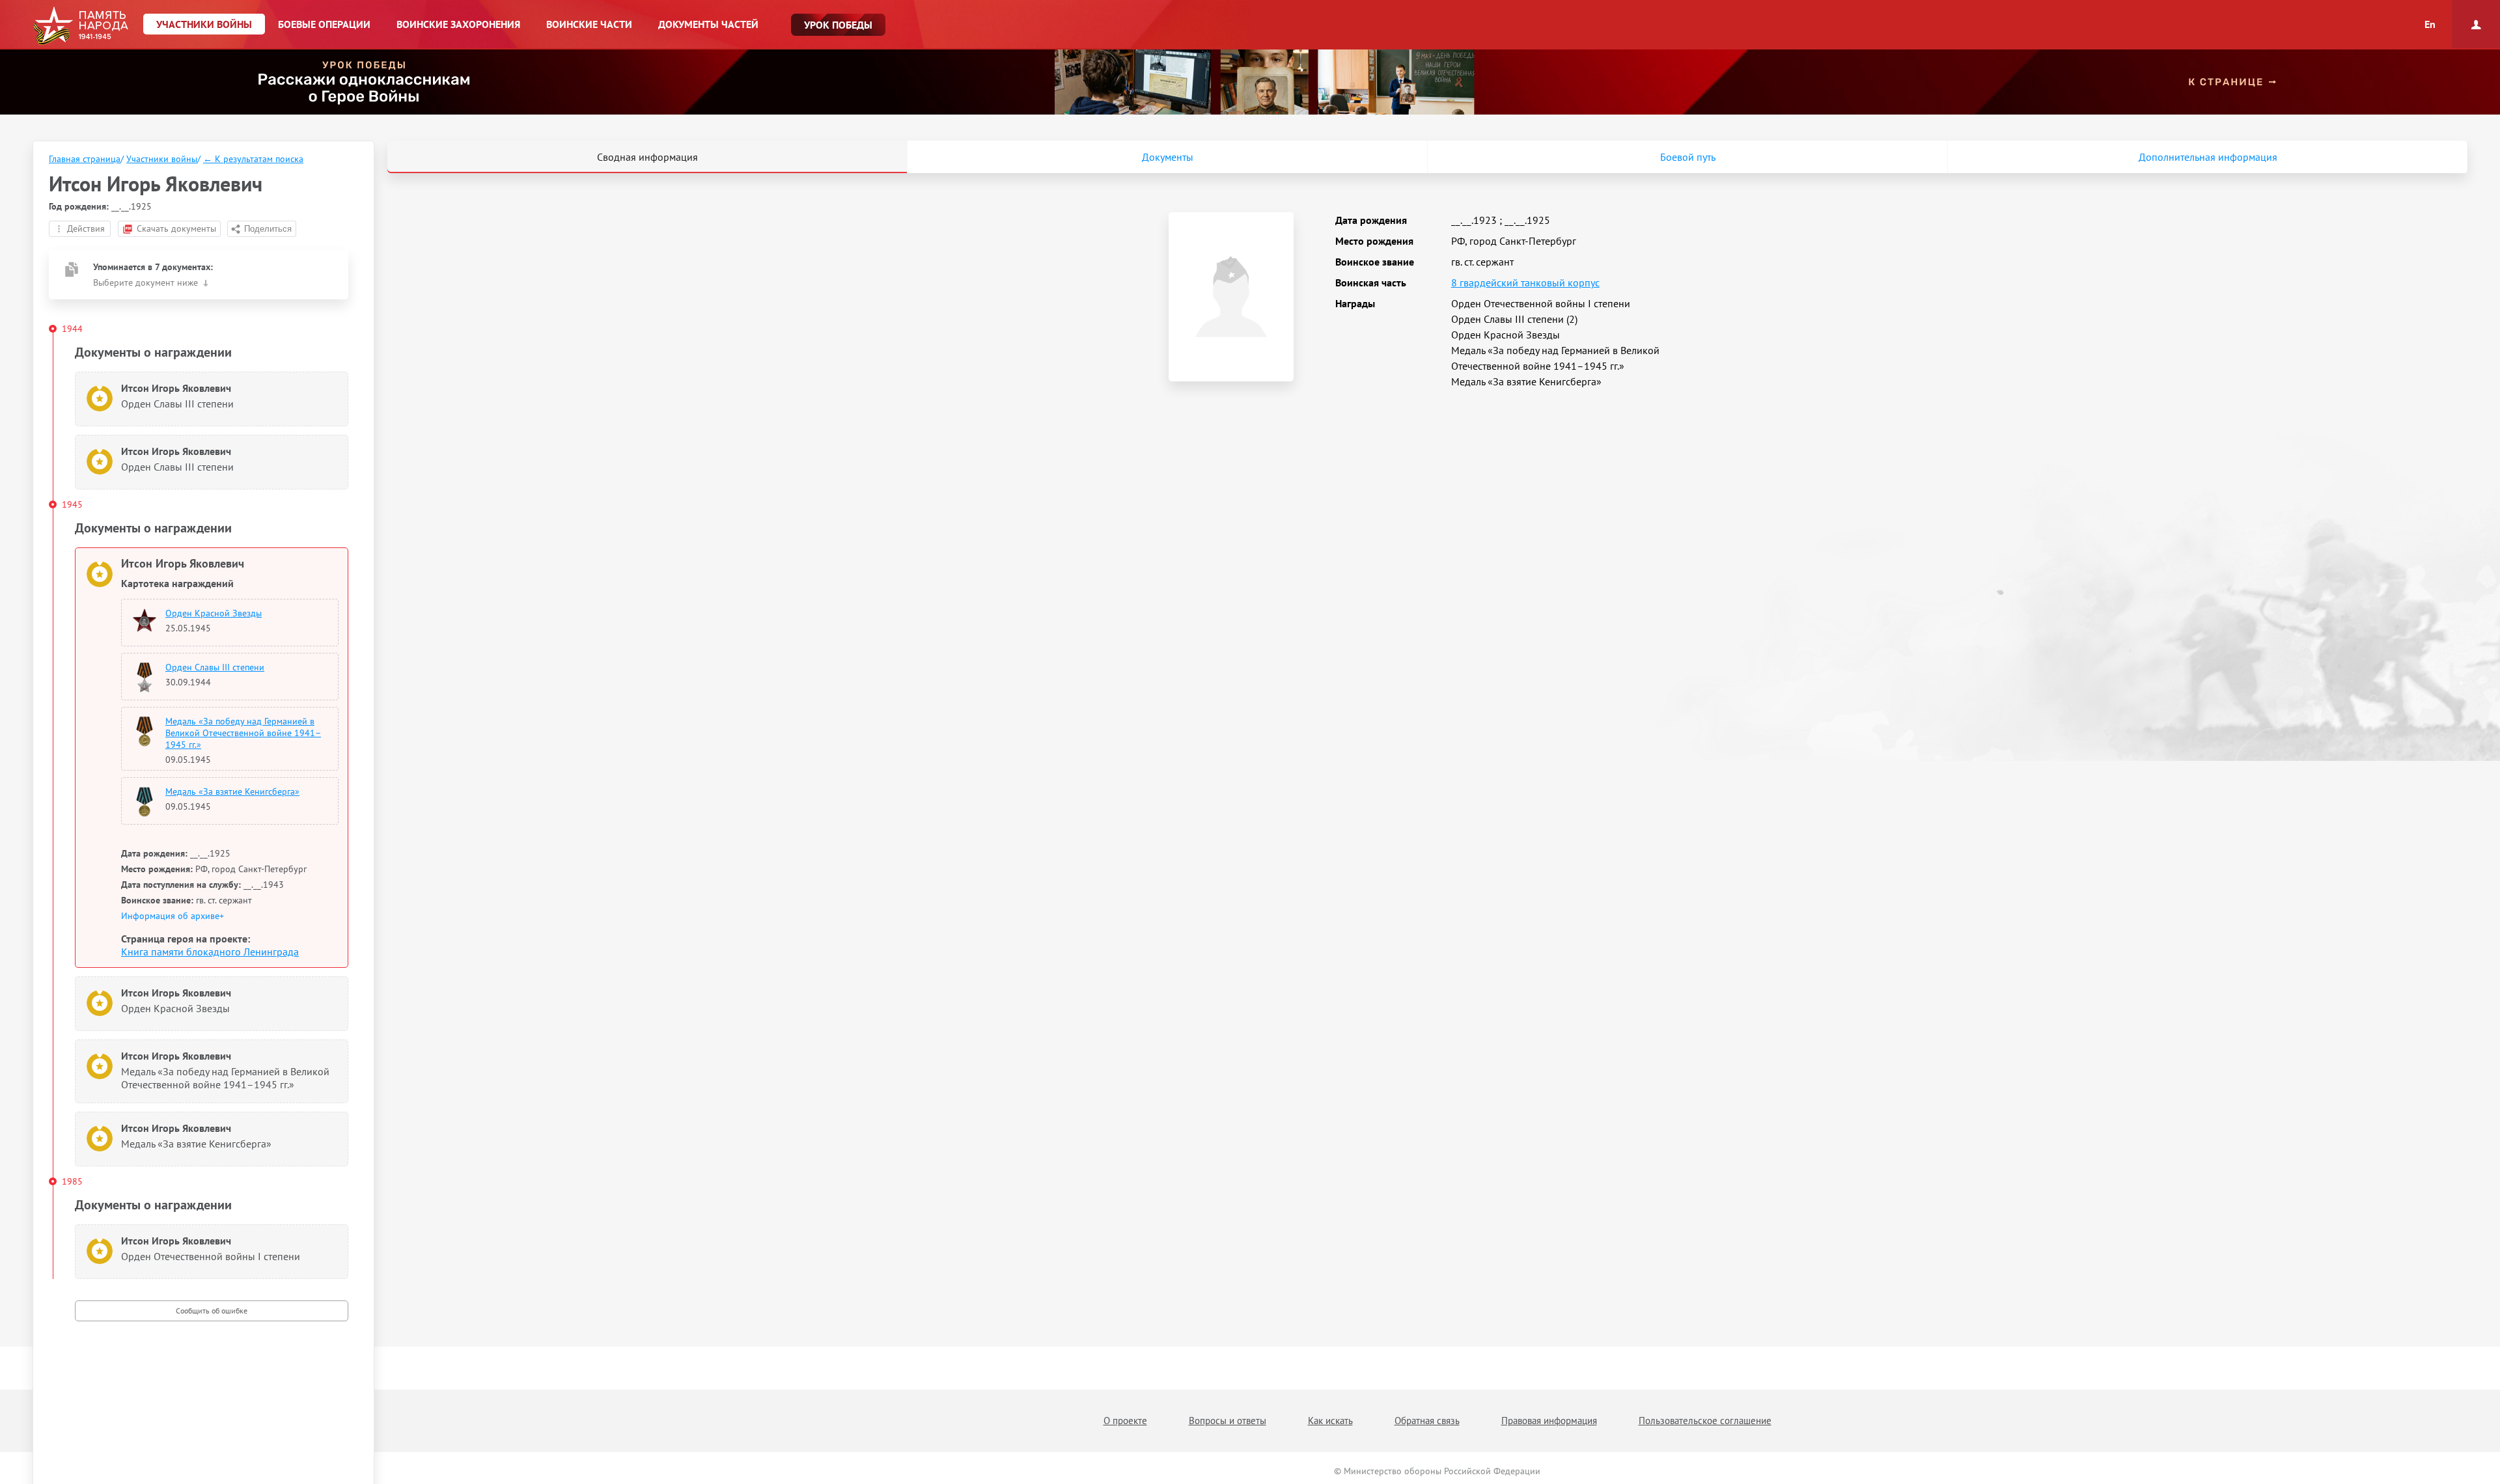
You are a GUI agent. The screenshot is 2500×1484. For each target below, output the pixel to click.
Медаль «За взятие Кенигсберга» (232, 791)
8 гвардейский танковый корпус (1525, 282)
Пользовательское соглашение (1705, 1421)
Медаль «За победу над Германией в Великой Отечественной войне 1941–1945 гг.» (243, 733)
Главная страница (85, 159)
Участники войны (162, 159)
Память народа (80, 26)
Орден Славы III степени (215, 667)
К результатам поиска (253, 159)
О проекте (1125, 1421)
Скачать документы (176, 228)
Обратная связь (1427, 1421)
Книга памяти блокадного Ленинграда (210, 952)
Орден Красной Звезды (214, 613)
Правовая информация (1549, 1421)
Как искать (1330, 1421)
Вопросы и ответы (1228, 1421)
